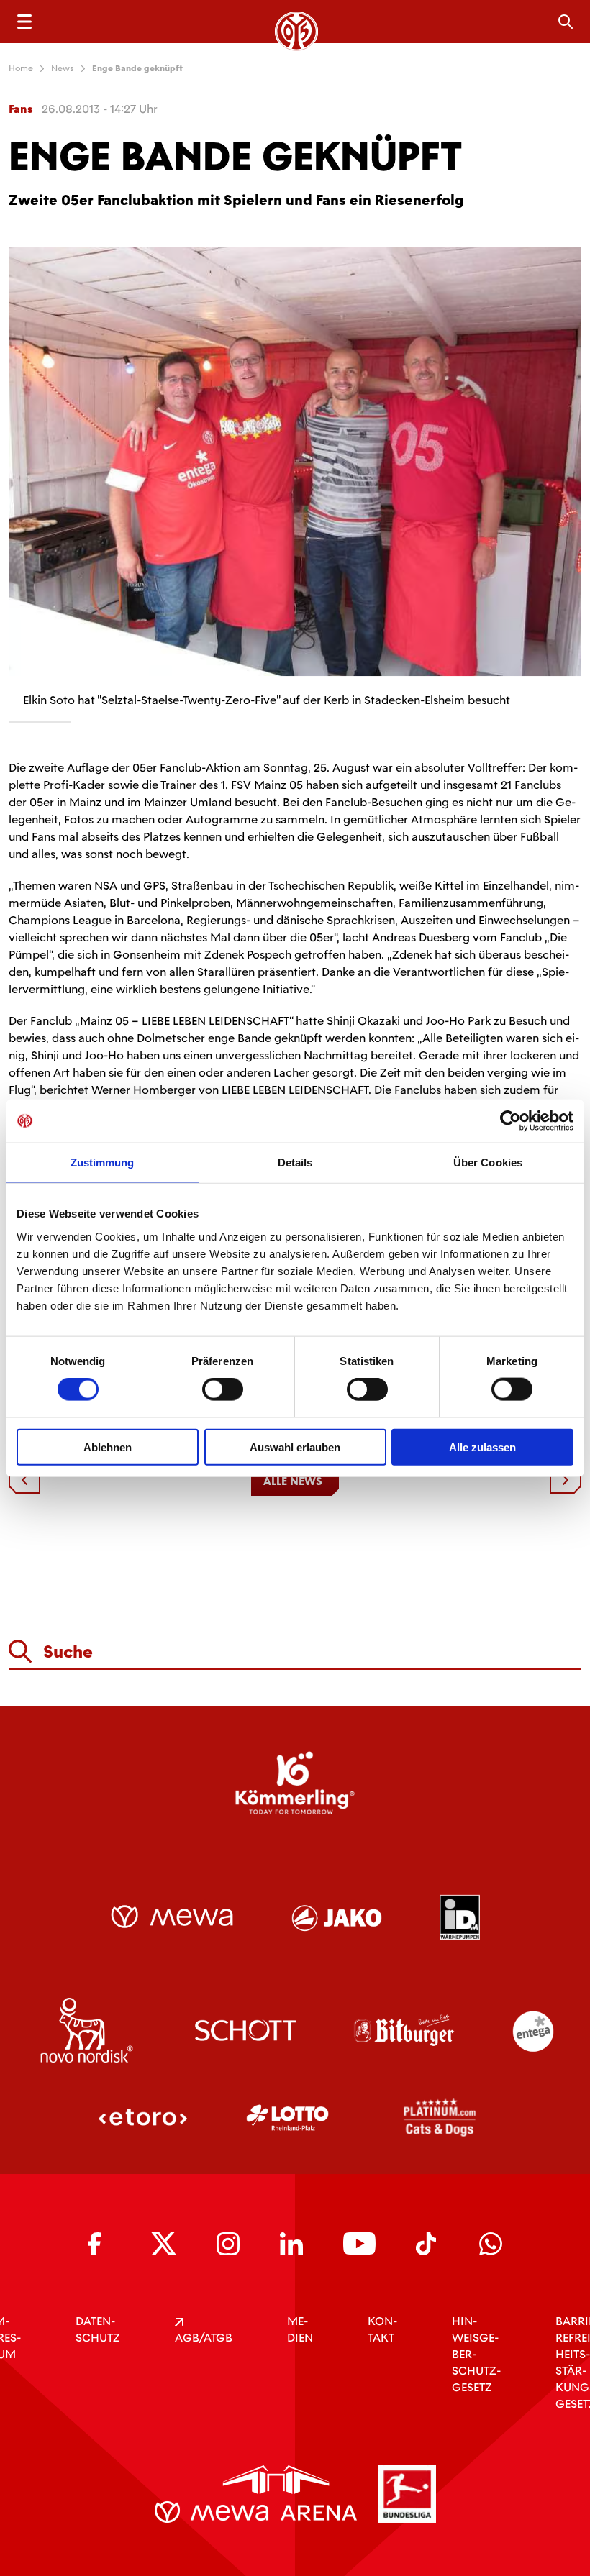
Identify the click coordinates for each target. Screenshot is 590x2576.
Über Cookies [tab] (488, 1163)
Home (21, 68)
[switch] (223, 1389)
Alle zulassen (482, 1447)
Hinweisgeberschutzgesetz (476, 2354)
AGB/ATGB (204, 2338)
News (63, 68)
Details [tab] (295, 1163)
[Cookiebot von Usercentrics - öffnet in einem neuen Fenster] (510, 1121)
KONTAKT (382, 2329)
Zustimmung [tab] (103, 1163)
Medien (300, 2329)
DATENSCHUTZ (98, 2329)
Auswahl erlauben (295, 1447)
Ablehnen (108, 1447)
